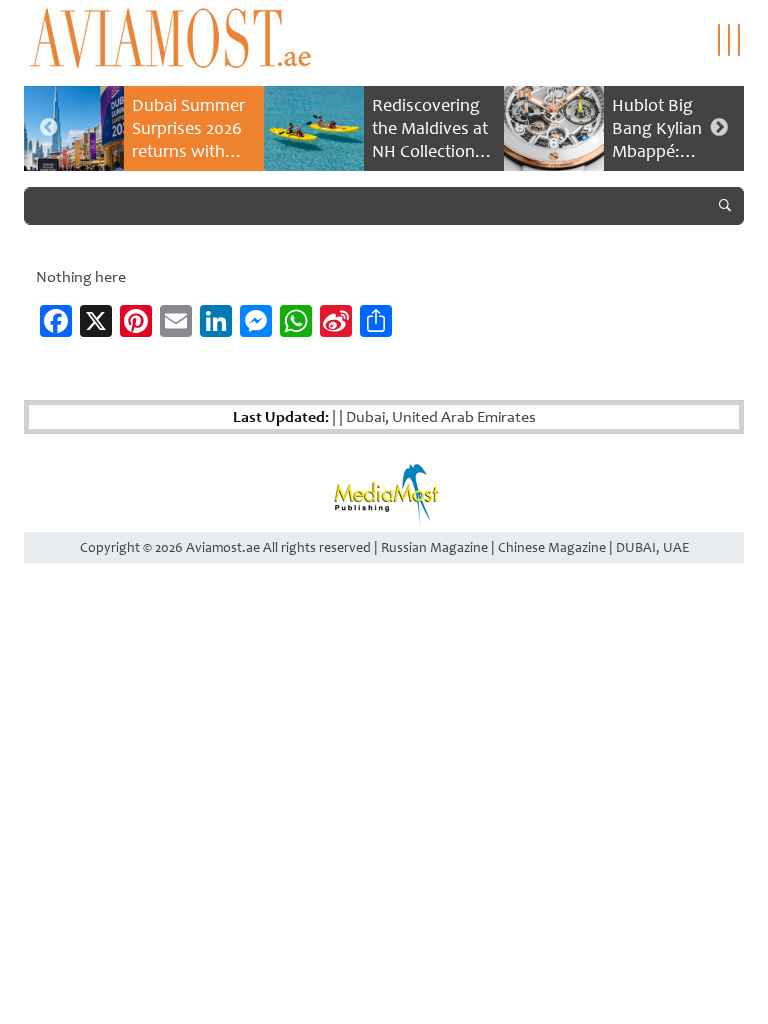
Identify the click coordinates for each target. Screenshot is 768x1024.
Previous (49, 128)
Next (719, 128)
